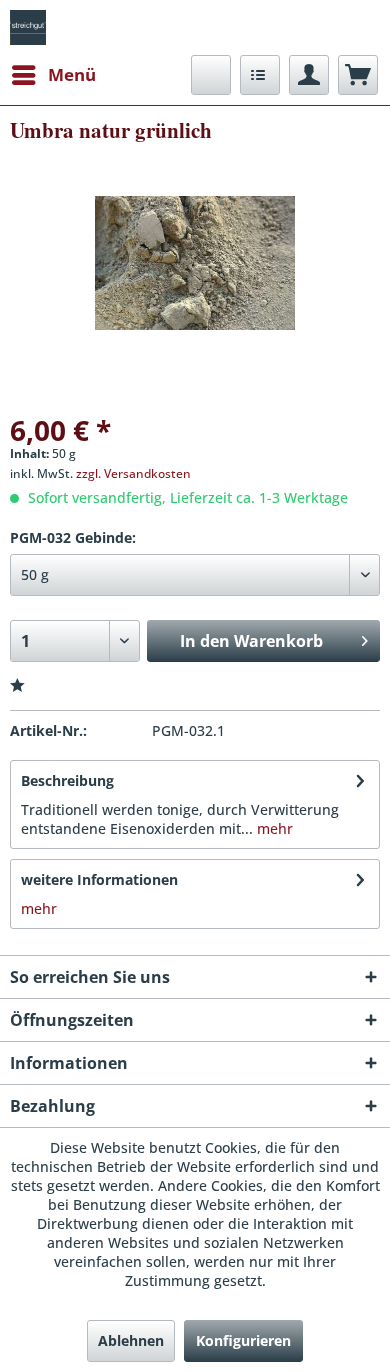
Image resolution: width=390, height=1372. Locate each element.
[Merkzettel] (260, 75)
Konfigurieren (243, 1340)
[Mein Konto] (309, 75)
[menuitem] (53, 75)
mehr (273, 828)
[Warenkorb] (358, 75)
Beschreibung (67, 780)
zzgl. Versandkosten (133, 473)
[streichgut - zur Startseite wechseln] (28, 27)
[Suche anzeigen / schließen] (211, 75)
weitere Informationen (99, 879)
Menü (72, 74)
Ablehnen (131, 1340)
